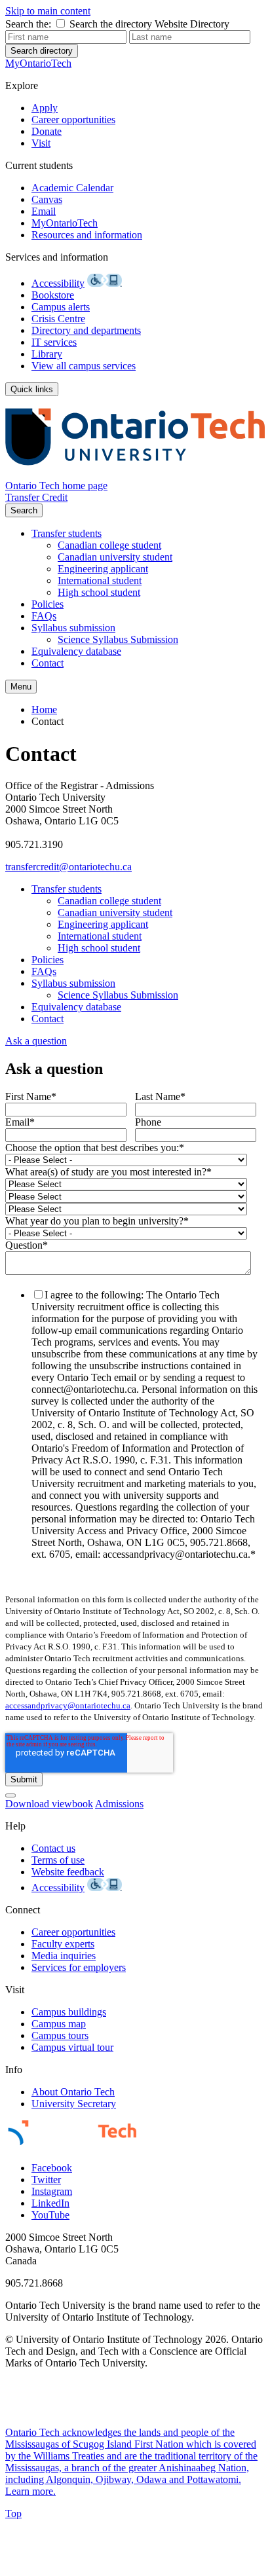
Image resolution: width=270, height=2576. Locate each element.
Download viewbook (49, 1804)
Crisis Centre (58, 319)
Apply (45, 108)
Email (44, 211)
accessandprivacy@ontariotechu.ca (68, 1705)
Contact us (53, 1848)
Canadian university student (115, 557)
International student (100, 580)
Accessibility (58, 283)
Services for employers (79, 1967)
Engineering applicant (103, 569)
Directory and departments (86, 330)
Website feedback (68, 1872)
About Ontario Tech (73, 2092)
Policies (48, 604)
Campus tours (60, 2035)
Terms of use (58, 1860)
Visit (41, 143)
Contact (48, 663)
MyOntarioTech (65, 223)
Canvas (47, 199)
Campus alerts (61, 307)
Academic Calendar (72, 188)
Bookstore (53, 295)
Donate (47, 131)
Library (47, 354)
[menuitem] (161, 545)
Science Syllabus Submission (118, 639)
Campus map (59, 2024)
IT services (54, 342)
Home (44, 709)
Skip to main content (48, 11)
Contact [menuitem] (48, 721)
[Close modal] (10, 1795)
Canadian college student (109, 545)
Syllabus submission (73, 628)
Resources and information (87, 235)
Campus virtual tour (72, 2047)
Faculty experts (63, 1944)
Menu (21, 687)
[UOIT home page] (135, 474)
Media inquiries (64, 1956)
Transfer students (67, 533)
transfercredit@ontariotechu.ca (68, 867)
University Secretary (74, 2104)
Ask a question (36, 1041)
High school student (99, 592)
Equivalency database (76, 651)
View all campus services (84, 366)
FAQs (44, 616)
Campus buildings (69, 2012)
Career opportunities (73, 120)
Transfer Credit (36, 497)
